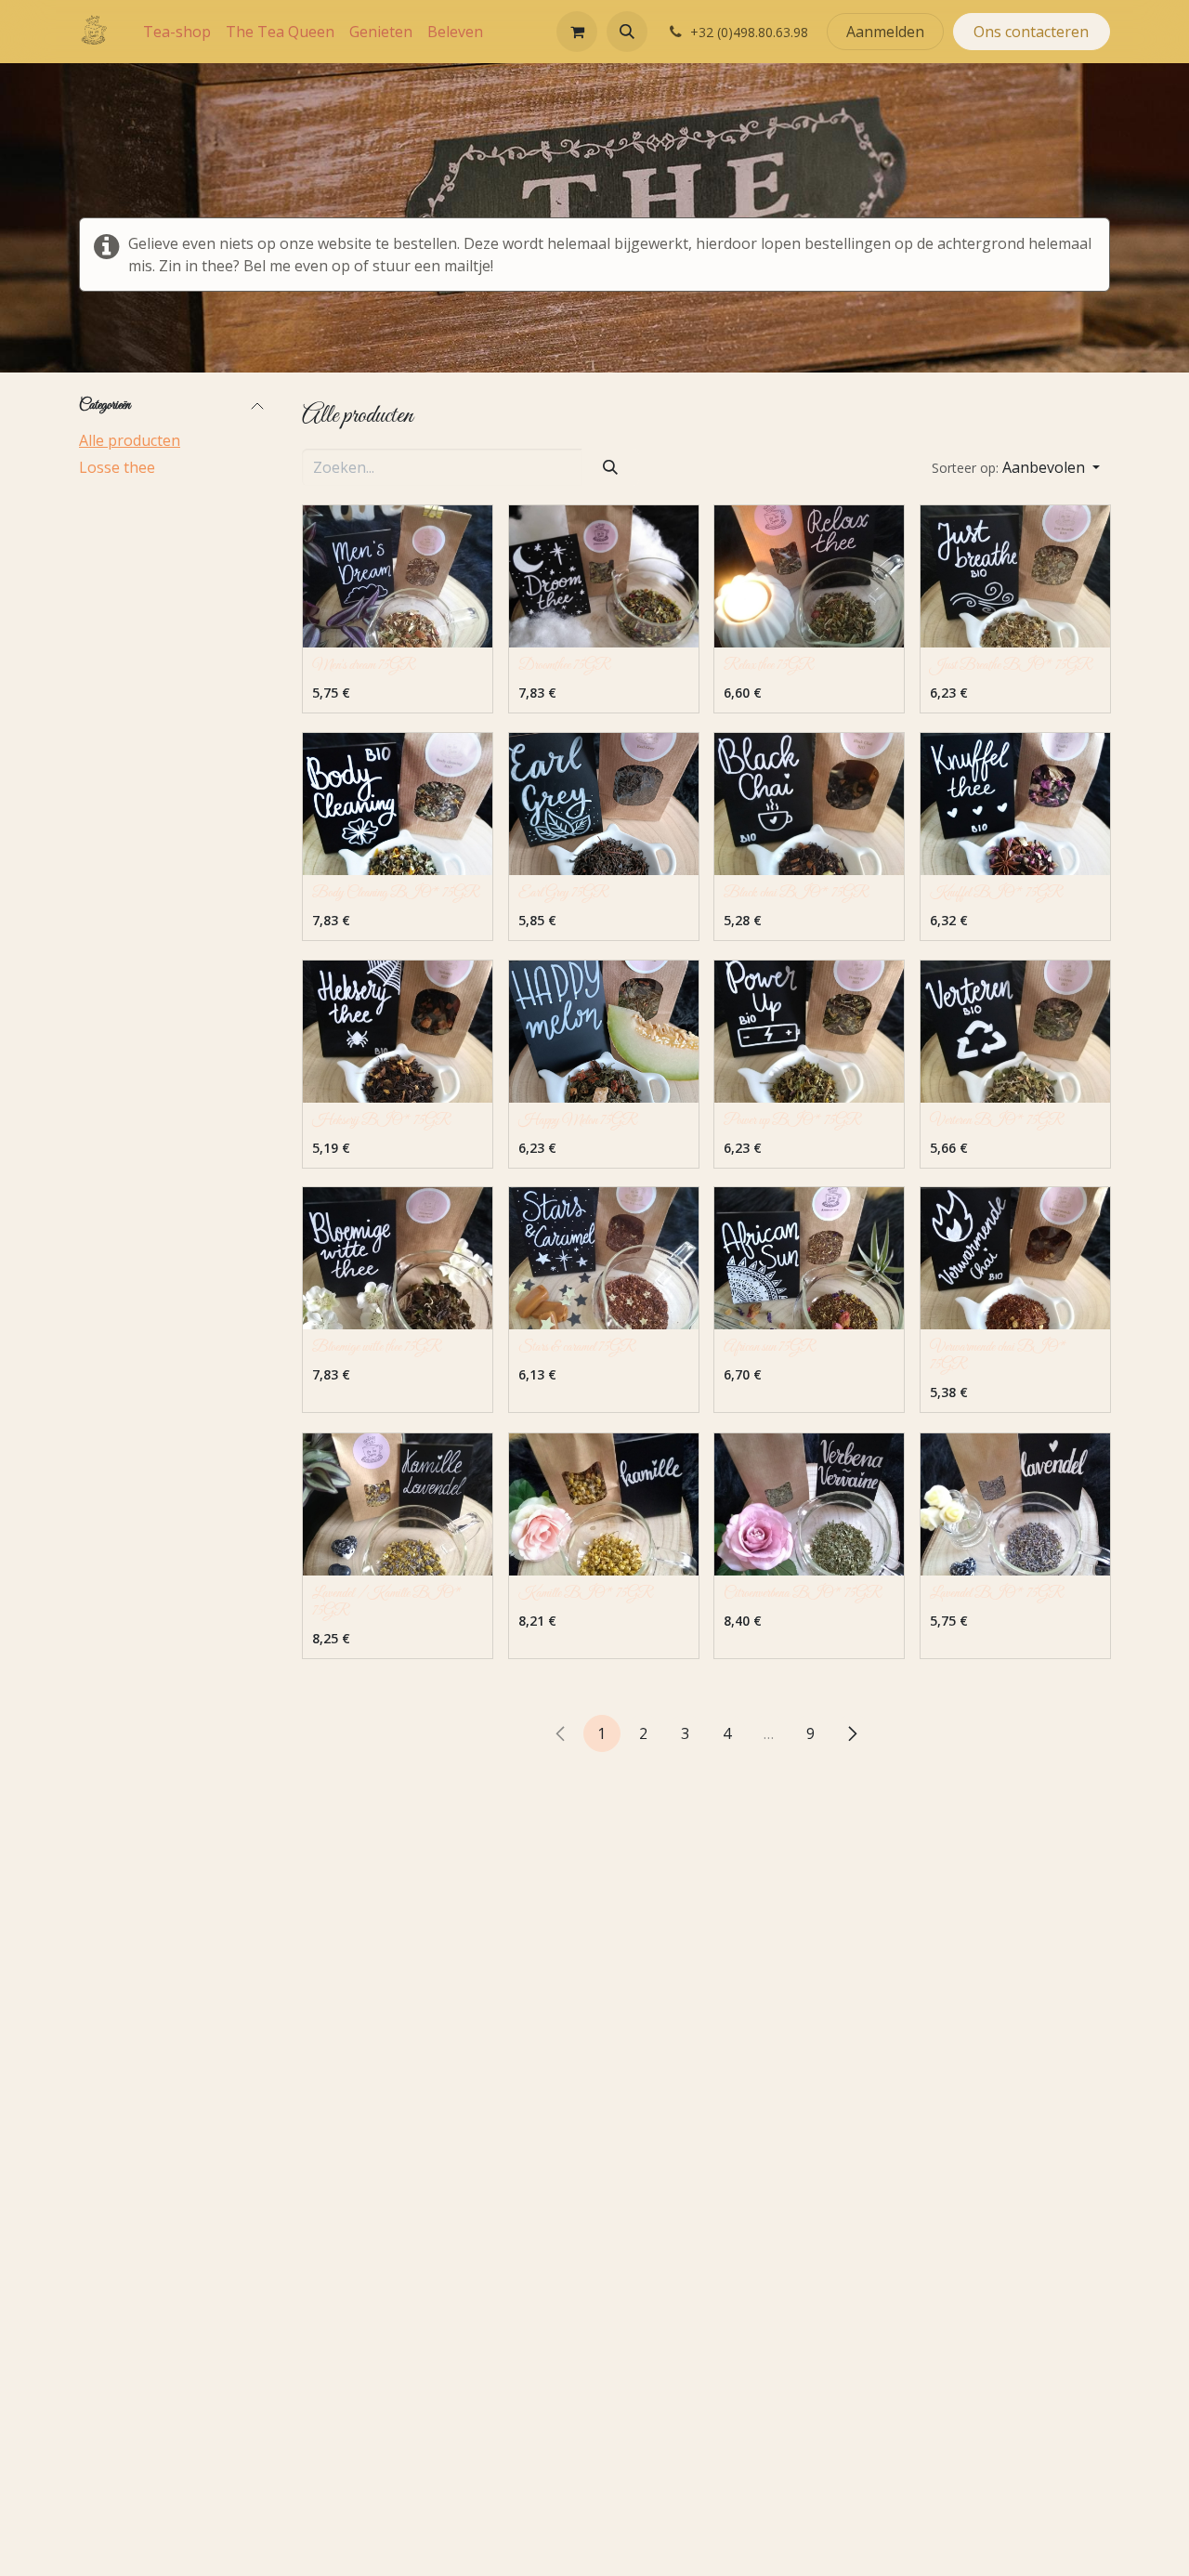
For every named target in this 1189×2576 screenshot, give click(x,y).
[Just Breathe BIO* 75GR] (1015, 576)
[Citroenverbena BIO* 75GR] (809, 1504)
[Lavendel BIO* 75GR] (1015, 1504)
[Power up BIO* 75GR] (809, 1032)
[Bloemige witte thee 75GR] (398, 1258)
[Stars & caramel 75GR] (604, 1258)
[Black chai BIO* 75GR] (809, 804)
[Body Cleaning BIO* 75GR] (398, 804)
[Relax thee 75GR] (809, 576)
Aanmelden (885, 32)
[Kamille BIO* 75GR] (604, 1504)
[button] (627, 32)
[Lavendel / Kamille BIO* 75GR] (398, 1504)
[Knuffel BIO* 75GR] (1015, 804)
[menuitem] (177, 32)
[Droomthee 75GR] (604, 576)
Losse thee (117, 467)
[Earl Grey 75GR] (604, 804)
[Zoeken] (610, 467)
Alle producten (130, 440)
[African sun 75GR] (809, 1258)
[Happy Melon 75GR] (604, 1032)
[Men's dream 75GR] (398, 576)
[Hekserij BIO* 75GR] (398, 1032)
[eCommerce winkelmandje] (577, 32)
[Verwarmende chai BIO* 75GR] (1015, 1258)
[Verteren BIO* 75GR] (1015, 1032)
